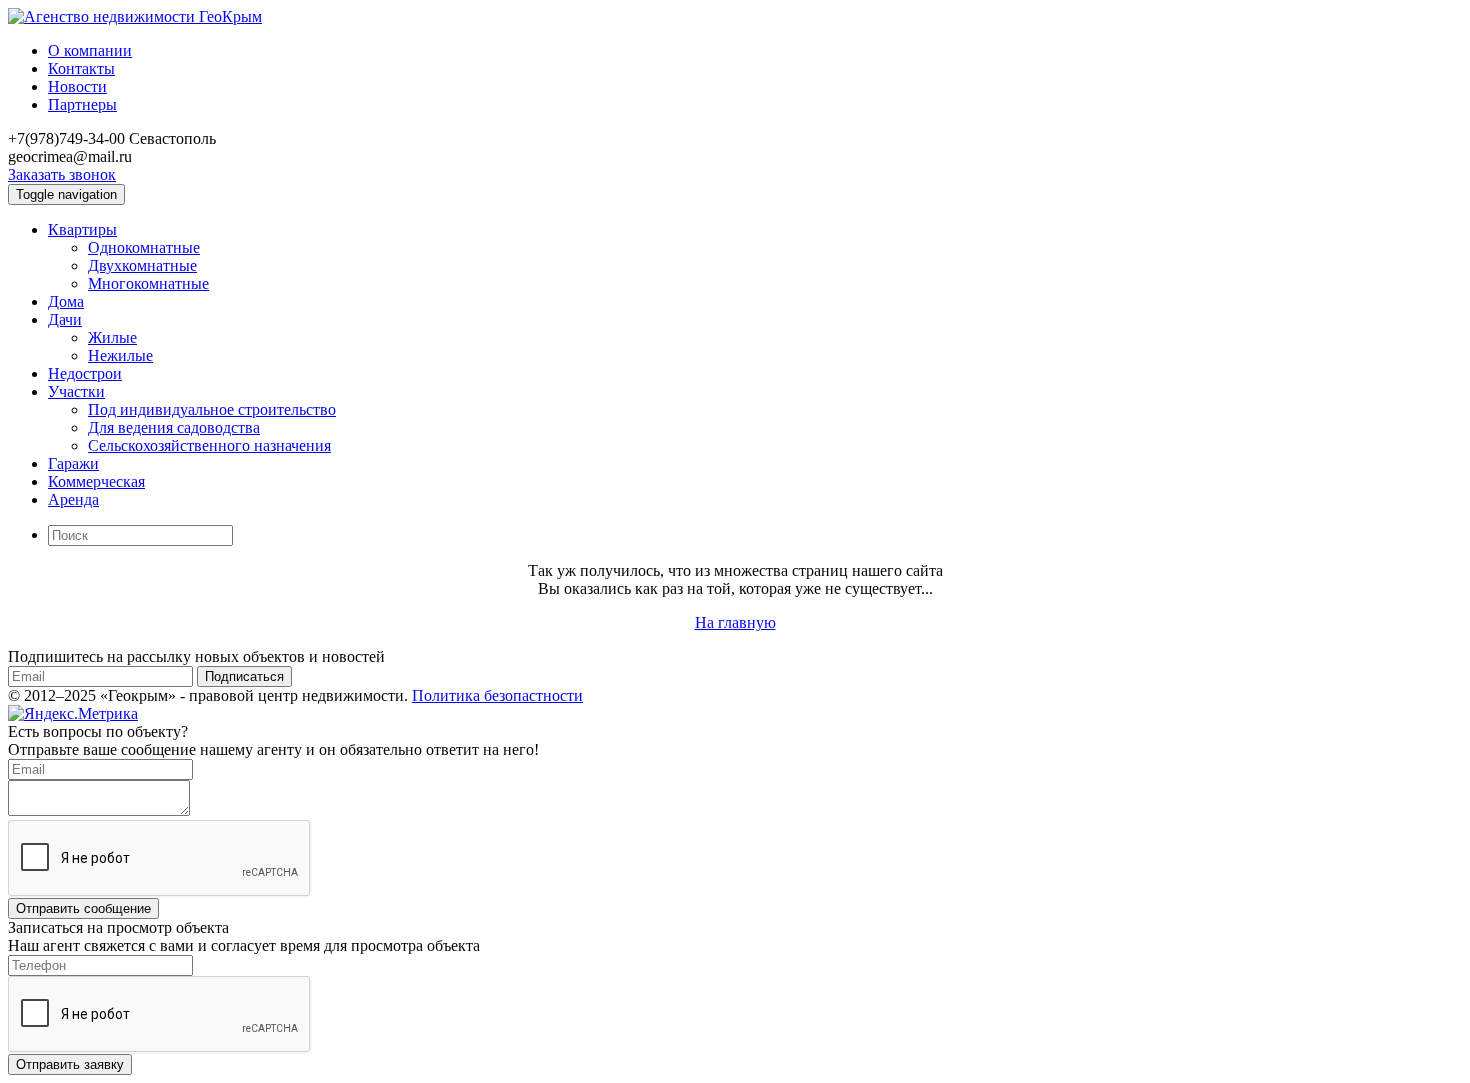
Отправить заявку (70, 1064)
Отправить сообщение (83, 908)
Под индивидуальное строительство (212, 409)
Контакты (81, 68)
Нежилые (120, 355)
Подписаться (244, 676)
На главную (735, 622)
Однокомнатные (144, 247)
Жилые (112, 337)
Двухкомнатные (142, 265)
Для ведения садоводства (174, 427)
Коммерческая (96, 481)
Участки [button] (76, 391)
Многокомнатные (148, 283)
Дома (66, 301)
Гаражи (73, 463)
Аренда (73, 499)
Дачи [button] (65, 319)
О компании (90, 50)
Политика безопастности (497, 695)
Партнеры (82, 104)
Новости (77, 86)
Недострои (85, 373)
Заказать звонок (62, 174)
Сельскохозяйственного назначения (209, 445)
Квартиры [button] (82, 229)
